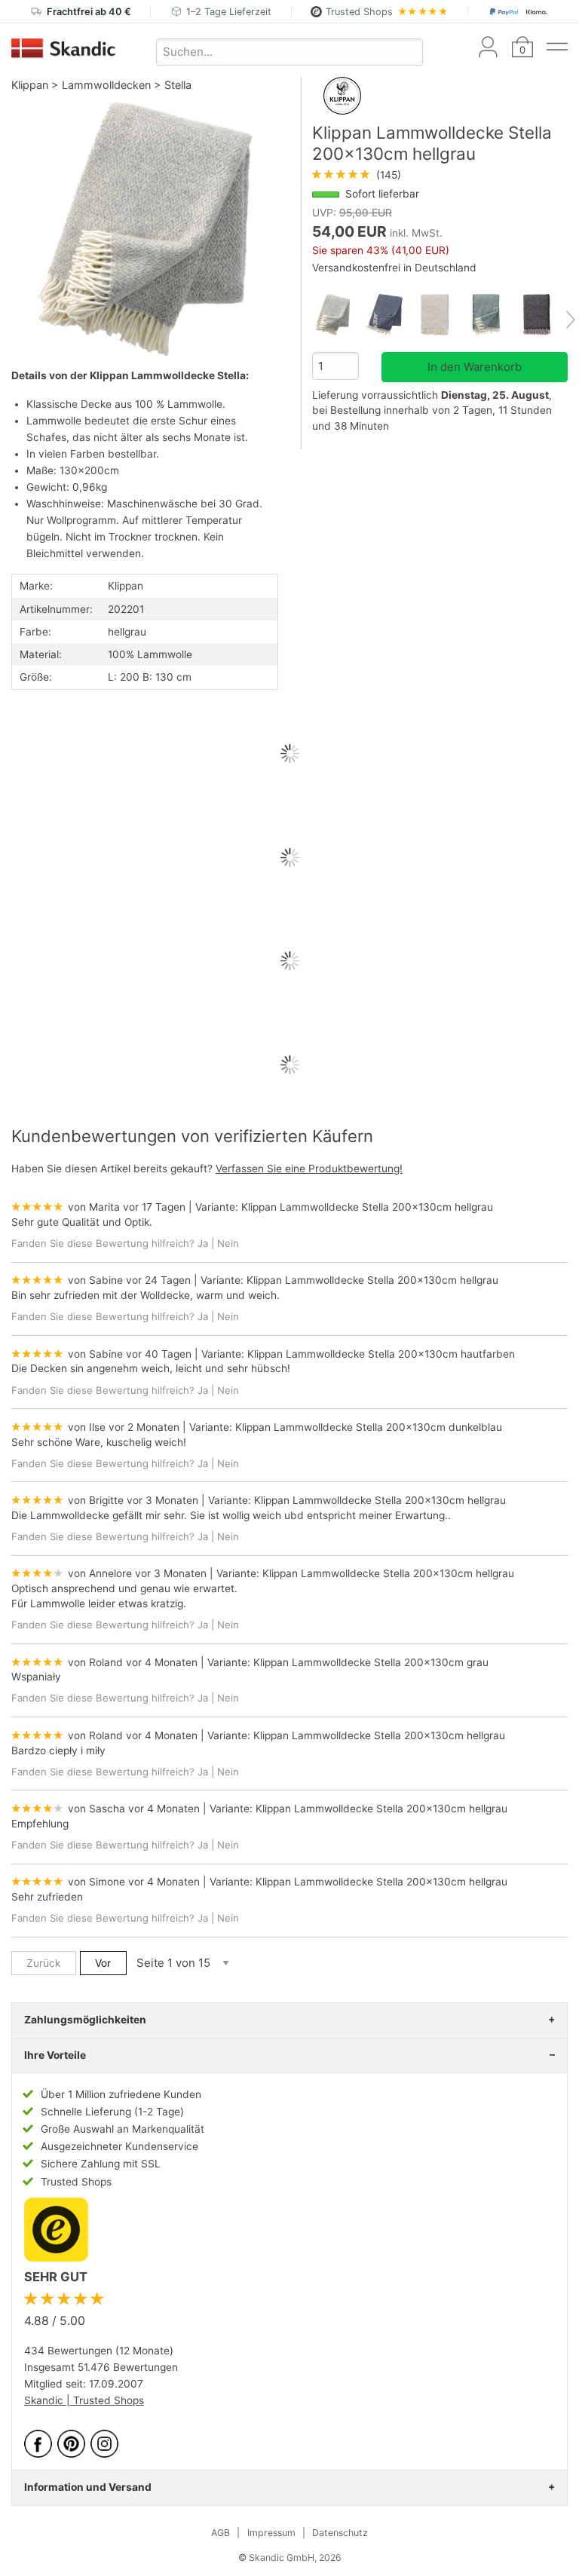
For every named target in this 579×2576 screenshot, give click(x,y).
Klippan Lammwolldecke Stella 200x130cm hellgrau (367, 1207)
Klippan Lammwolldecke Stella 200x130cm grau (371, 1662)
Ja (203, 1243)
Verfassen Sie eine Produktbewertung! (309, 1169)
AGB (221, 2533)
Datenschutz (340, 2533)
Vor (103, 1963)
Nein (228, 1243)
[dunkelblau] (389, 315)
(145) (357, 175)
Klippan (30, 85)
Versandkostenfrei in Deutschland (394, 268)
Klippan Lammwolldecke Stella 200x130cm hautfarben (381, 1354)
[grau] (542, 315)
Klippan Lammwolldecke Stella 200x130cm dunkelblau (369, 1427)
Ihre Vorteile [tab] (55, 2055)
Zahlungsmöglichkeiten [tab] (85, 2020)
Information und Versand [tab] (88, 2487)
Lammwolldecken (106, 85)
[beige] (440, 315)
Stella (178, 85)
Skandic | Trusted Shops (84, 2400)
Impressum (271, 2533)
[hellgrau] (338, 315)
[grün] (491, 315)
